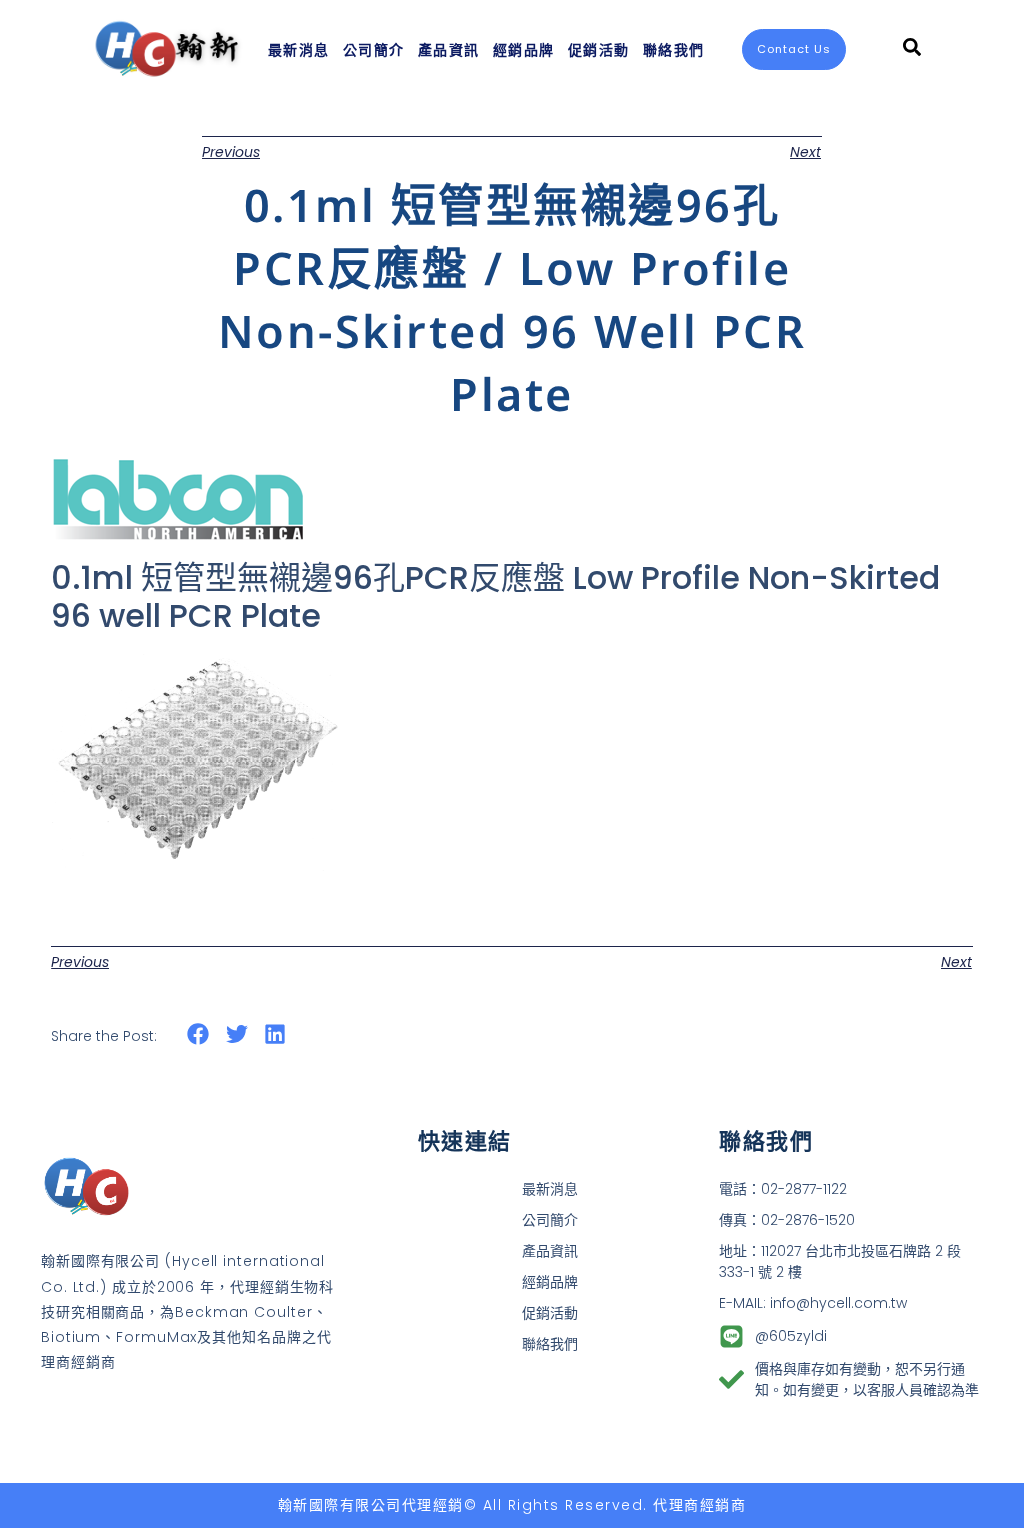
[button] (198, 1034)
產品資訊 (449, 49)
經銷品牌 (524, 49)
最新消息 (299, 49)
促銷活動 (599, 49)
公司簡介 (374, 49)
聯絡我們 (674, 49)
